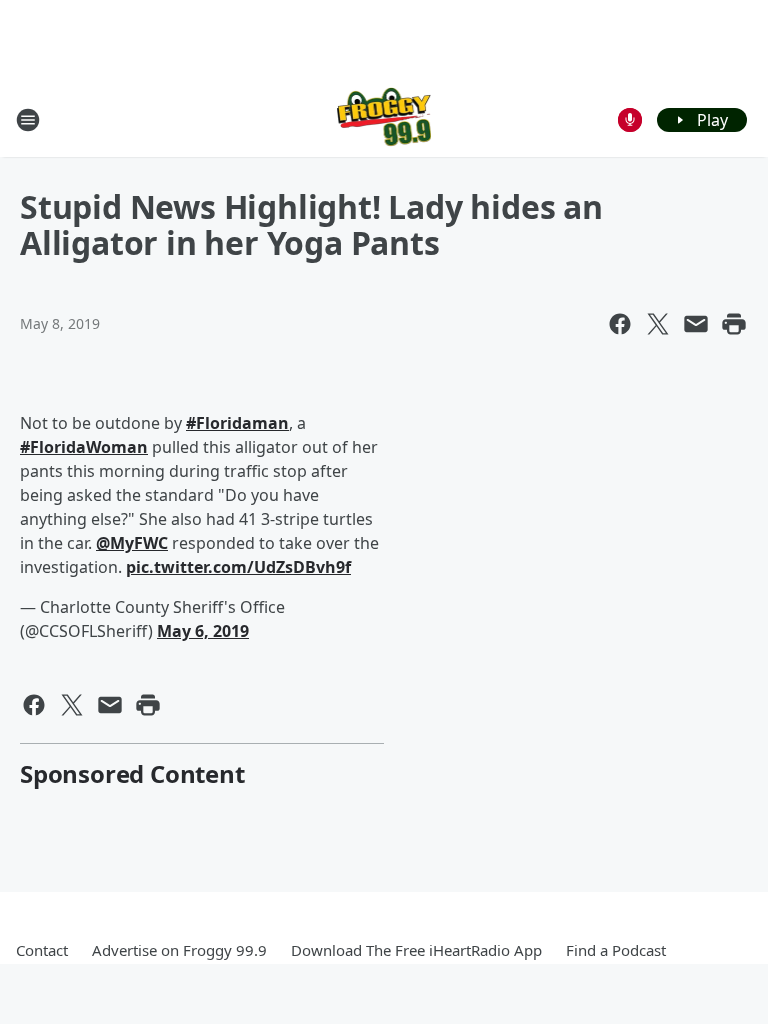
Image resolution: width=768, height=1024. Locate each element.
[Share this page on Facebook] (620, 324)
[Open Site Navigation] (28, 120)
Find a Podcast (616, 950)
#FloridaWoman (84, 447)
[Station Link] (384, 119)
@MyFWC (132, 543)
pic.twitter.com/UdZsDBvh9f (238, 567)
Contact (42, 950)
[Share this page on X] (658, 324)
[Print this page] (734, 324)
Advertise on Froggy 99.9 (179, 950)
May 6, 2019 (203, 631)
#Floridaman (237, 423)
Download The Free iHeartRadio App (416, 950)
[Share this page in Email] (696, 324)
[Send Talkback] (630, 120)
